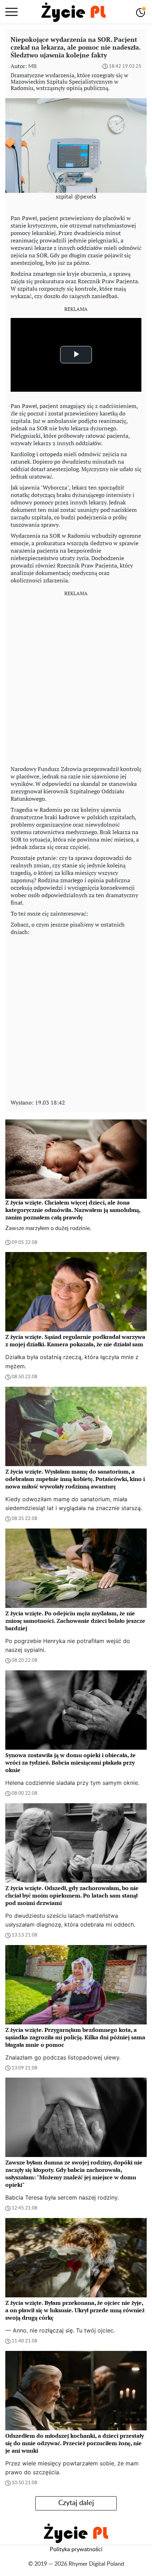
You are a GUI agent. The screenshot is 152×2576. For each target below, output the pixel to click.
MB (33, 66)
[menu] (11, 12)
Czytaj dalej (76, 2503)
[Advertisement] (76, 678)
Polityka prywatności (76, 2549)
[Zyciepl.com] (74, 12)
